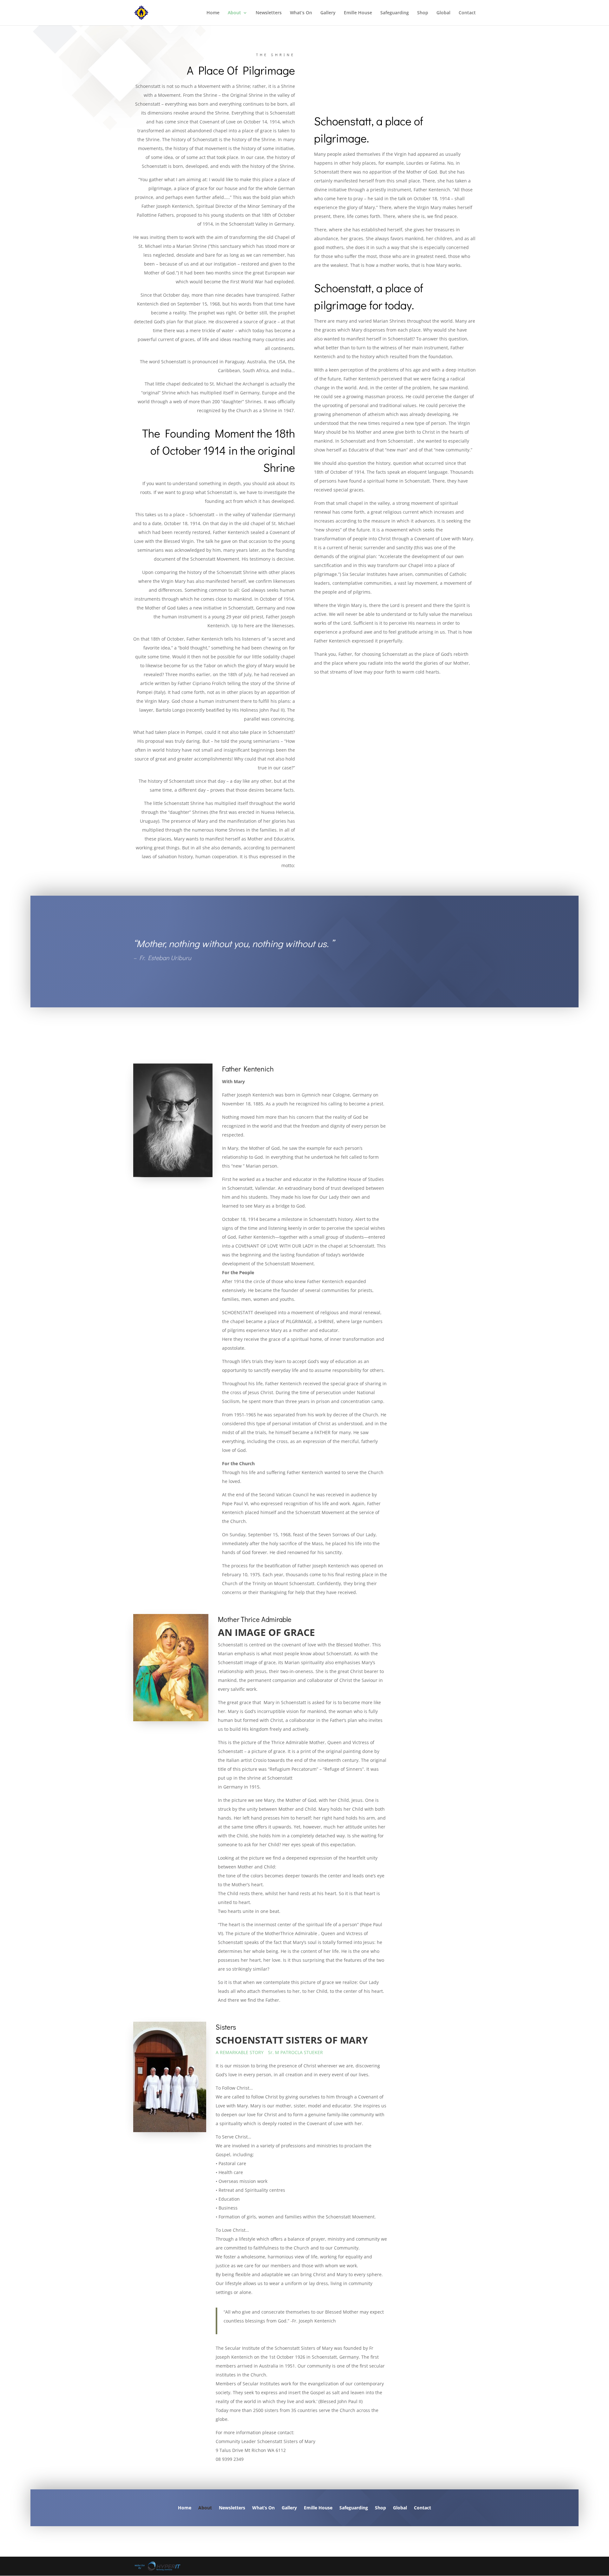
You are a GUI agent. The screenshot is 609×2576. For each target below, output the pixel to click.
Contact (467, 13)
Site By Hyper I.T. (157, 2566)
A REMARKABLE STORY (240, 2052)
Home (213, 13)
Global (443, 13)
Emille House (358, 13)
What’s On (301, 13)
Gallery (328, 13)
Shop (423, 13)
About (234, 13)
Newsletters (269, 13)
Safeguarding (395, 13)
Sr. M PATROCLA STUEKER (295, 2052)
